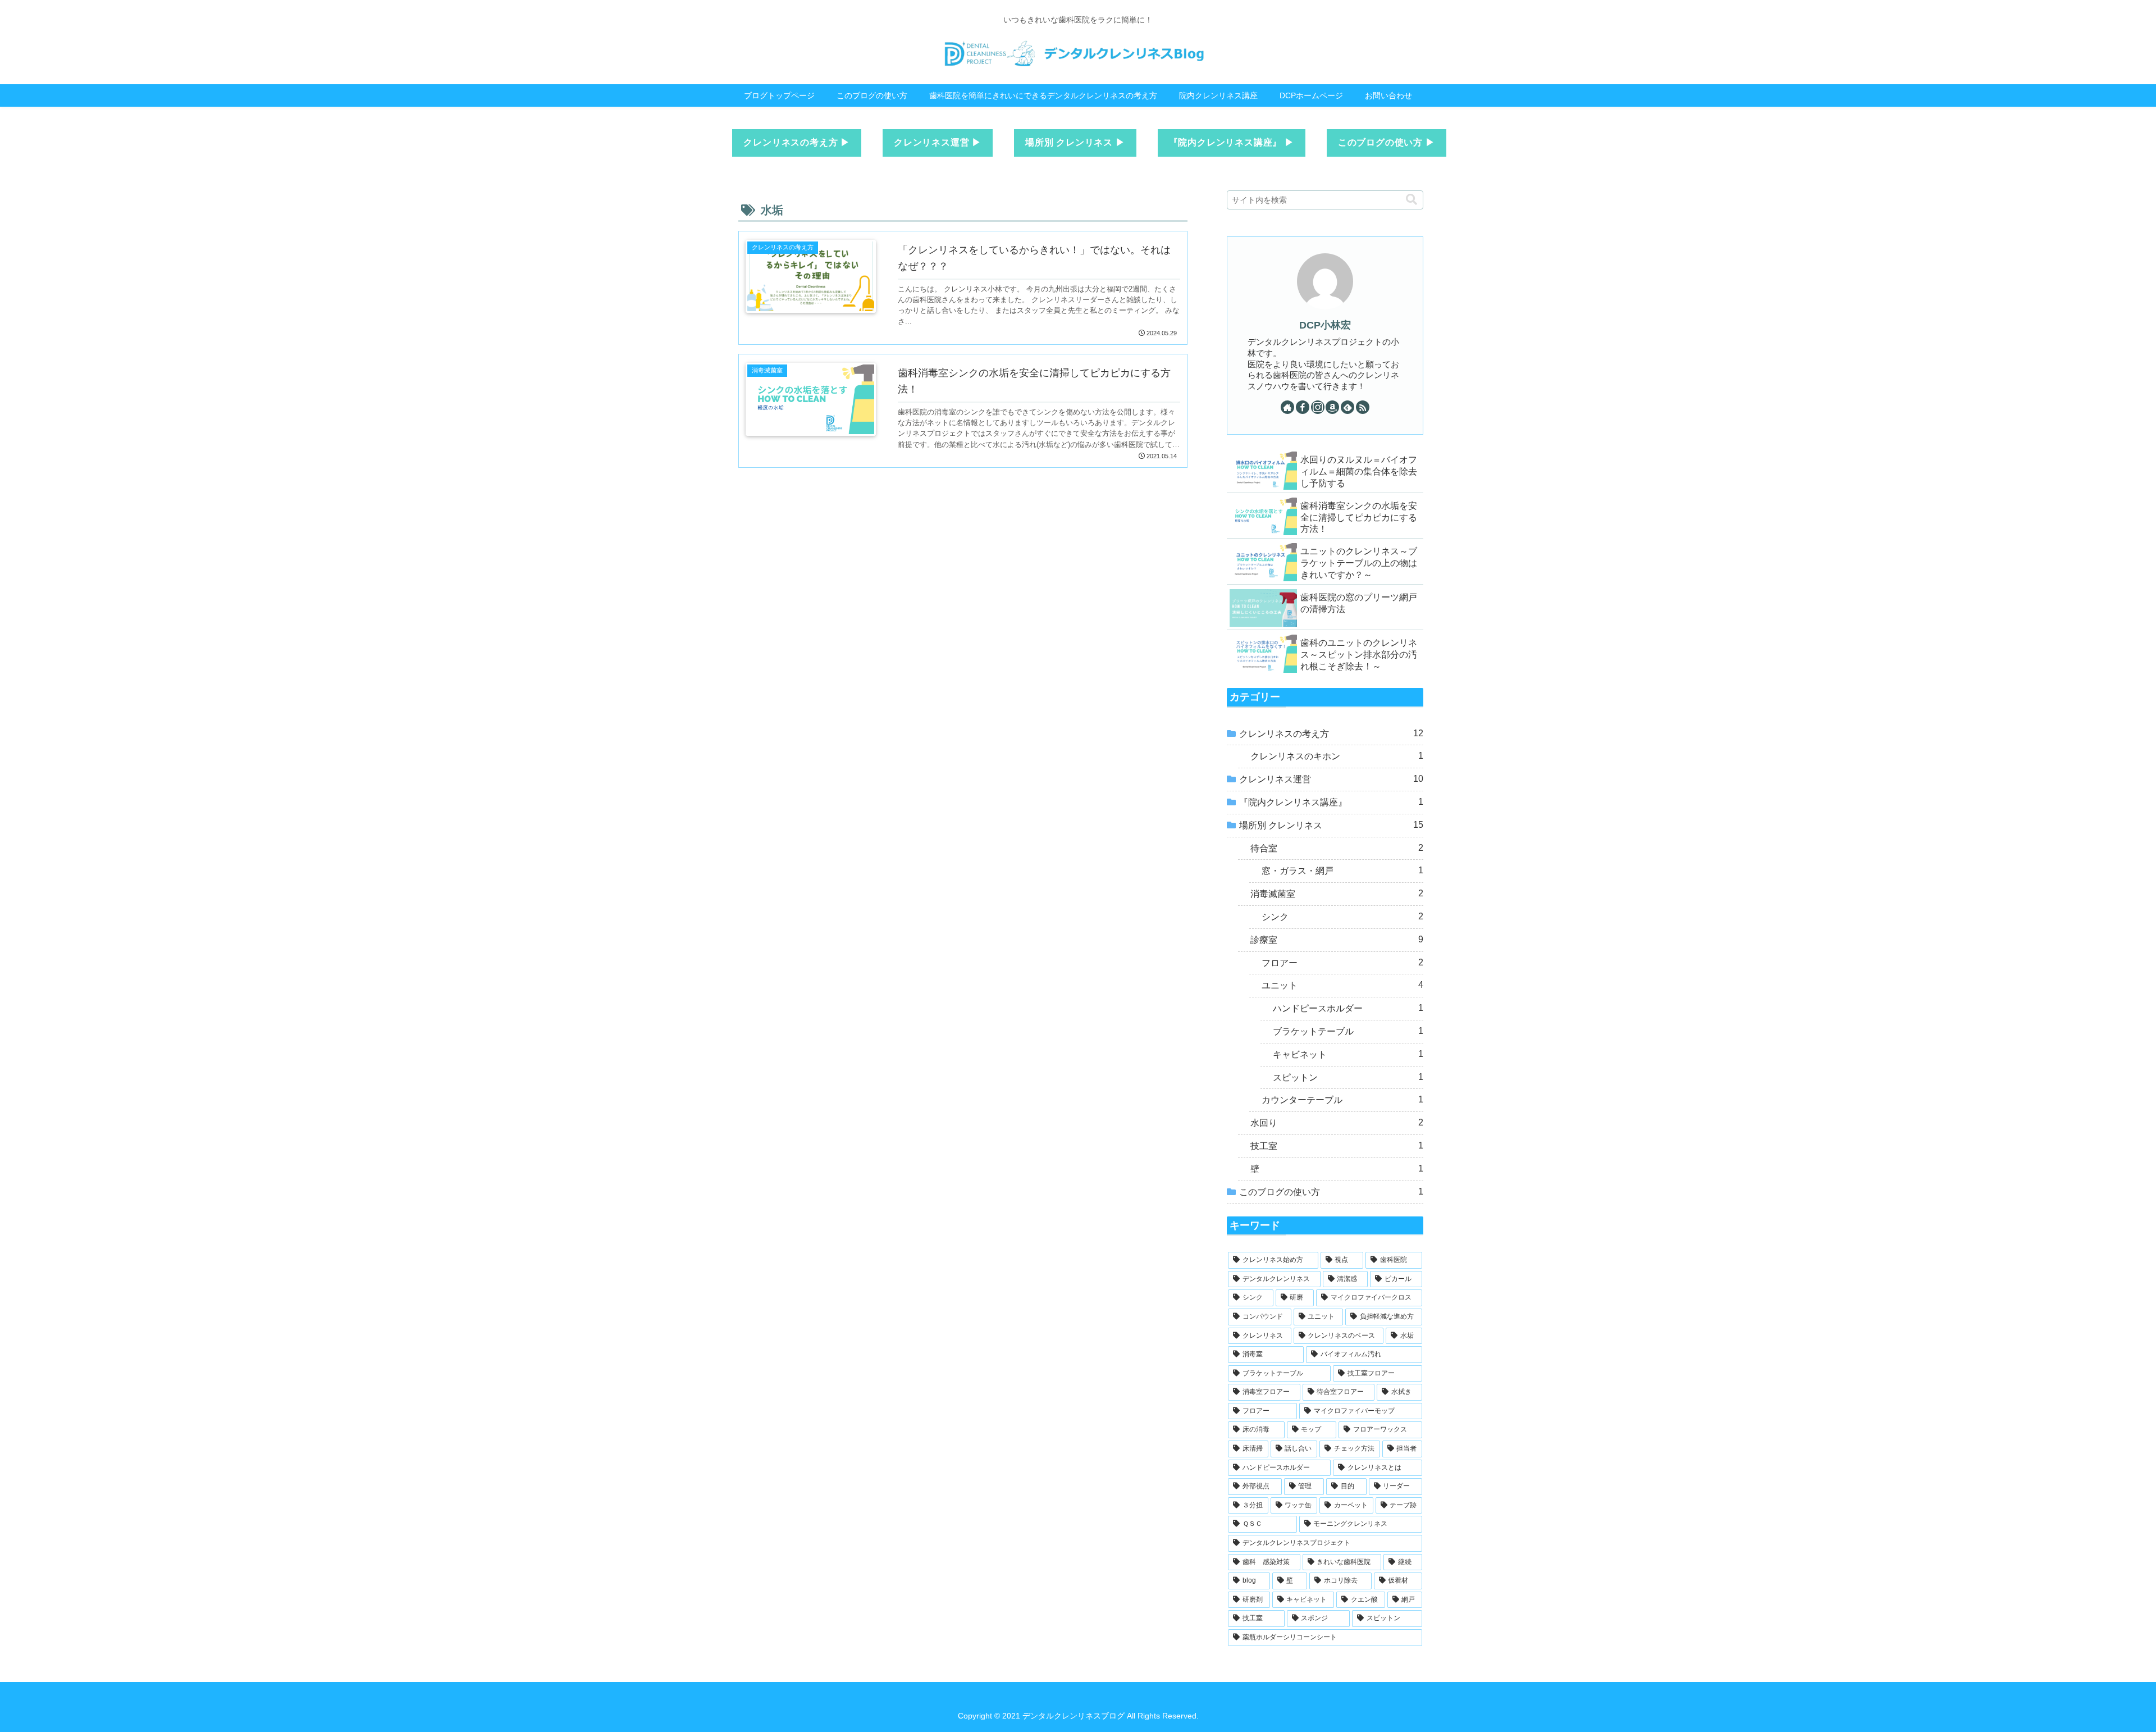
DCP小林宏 (1325, 325)
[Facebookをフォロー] (1303, 407)
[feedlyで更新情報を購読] (1347, 407)
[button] (1412, 200)
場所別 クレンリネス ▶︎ (1075, 142)
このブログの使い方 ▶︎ (1387, 142)
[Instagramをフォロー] (1318, 407)
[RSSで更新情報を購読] (1363, 407)
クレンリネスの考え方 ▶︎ (797, 142)
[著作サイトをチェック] (1287, 407)
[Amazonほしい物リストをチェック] (1332, 407)
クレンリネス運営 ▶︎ (938, 142)
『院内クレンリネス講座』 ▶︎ (1232, 142)
